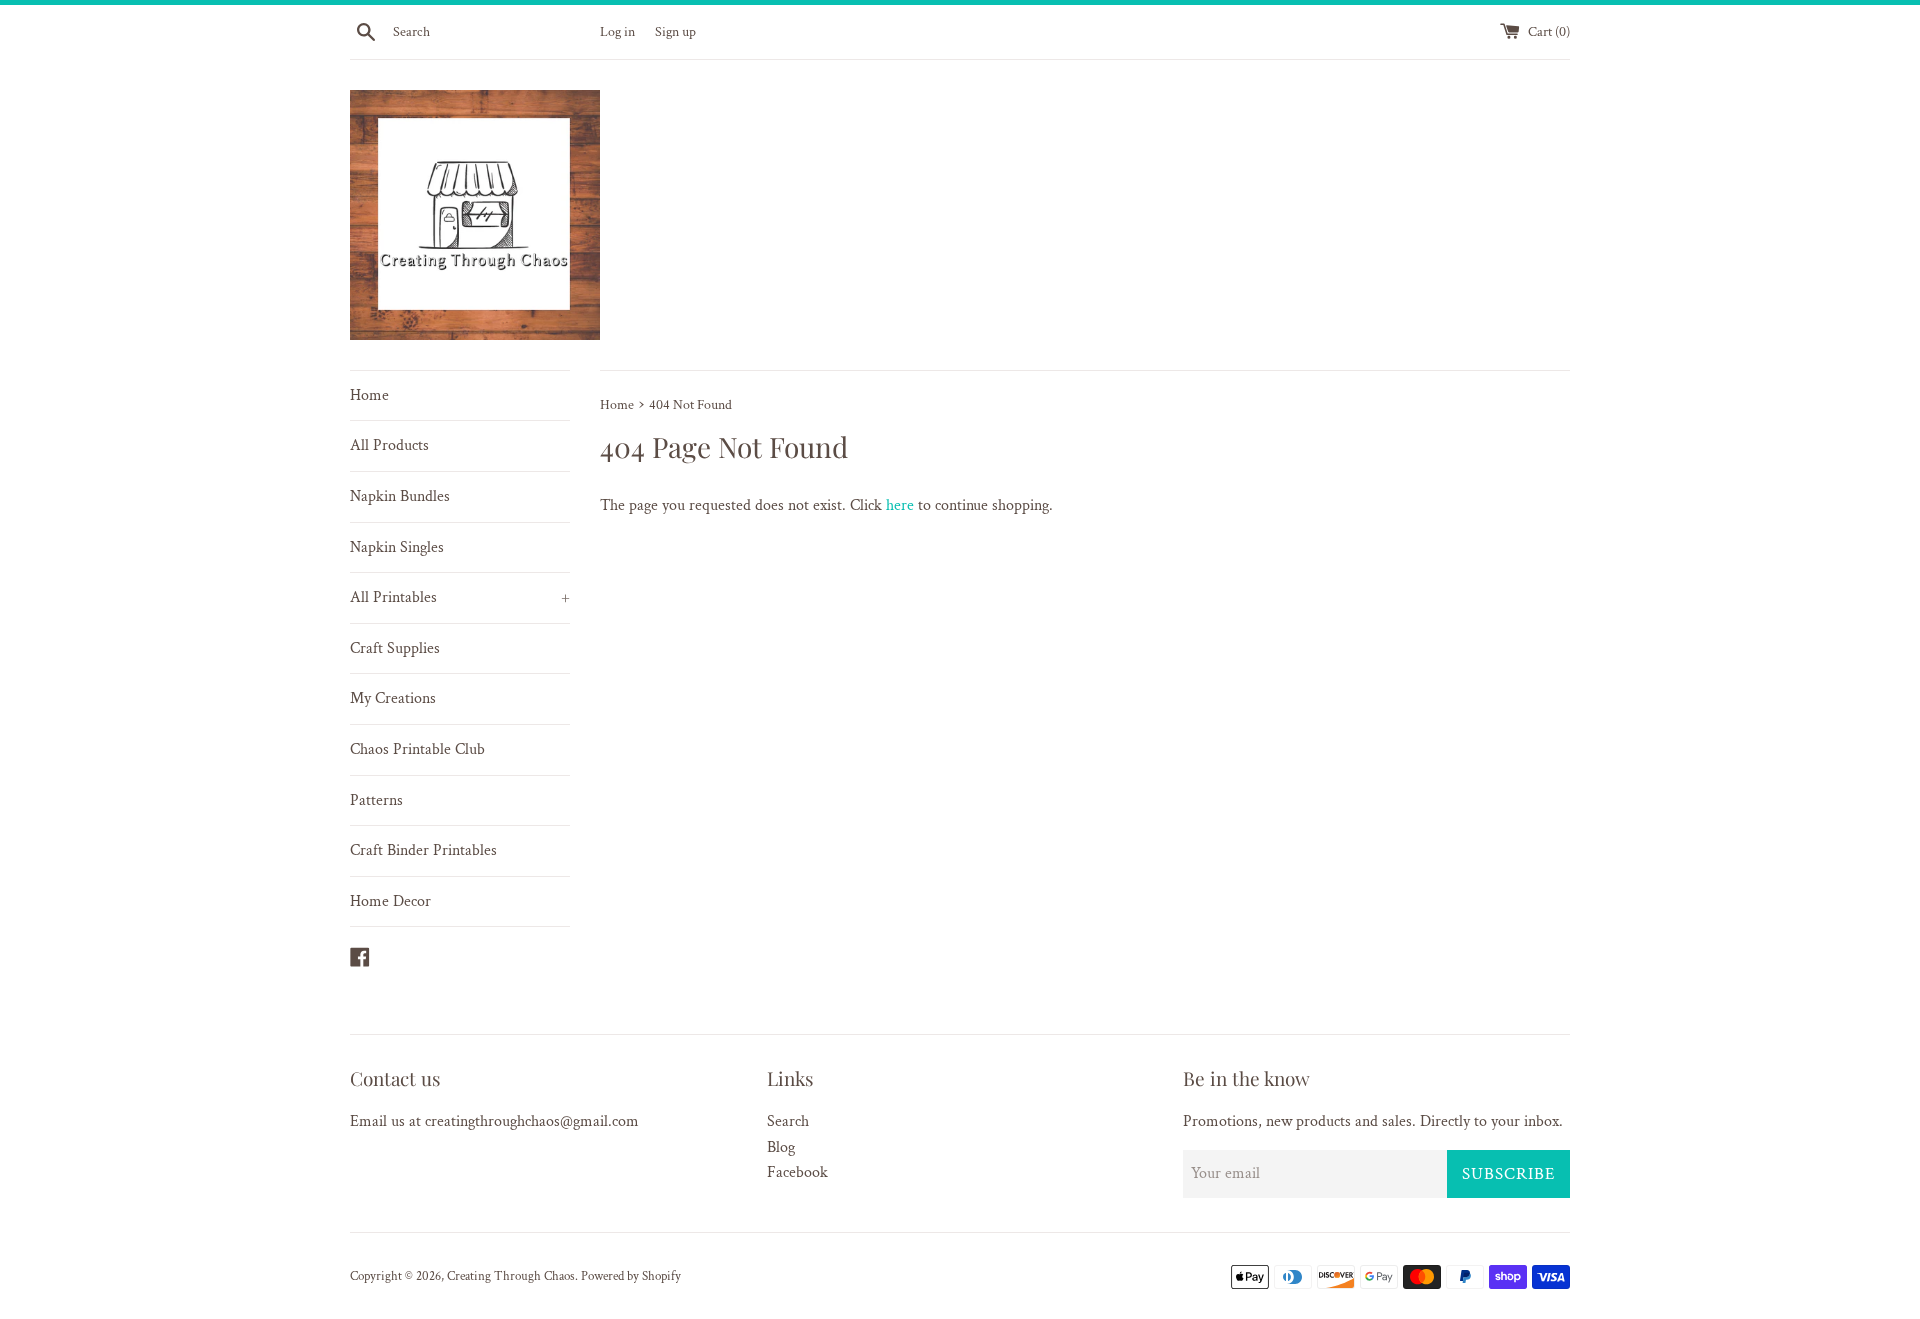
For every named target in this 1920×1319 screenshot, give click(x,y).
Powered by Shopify (631, 1276)
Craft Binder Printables (423, 850)
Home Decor (390, 901)
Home (369, 395)
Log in (617, 31)
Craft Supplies (395, 648)
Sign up (675, 31)
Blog (781, 1147)
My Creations (393, 698)
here (900, 505)
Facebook (797, 1172)
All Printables (460, 597)
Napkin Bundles (400, 496)
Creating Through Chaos (511, 1276)
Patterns (376, 800)
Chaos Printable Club (417, 749)
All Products (389, 445)
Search (788, 1121)
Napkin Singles (397, 547)
